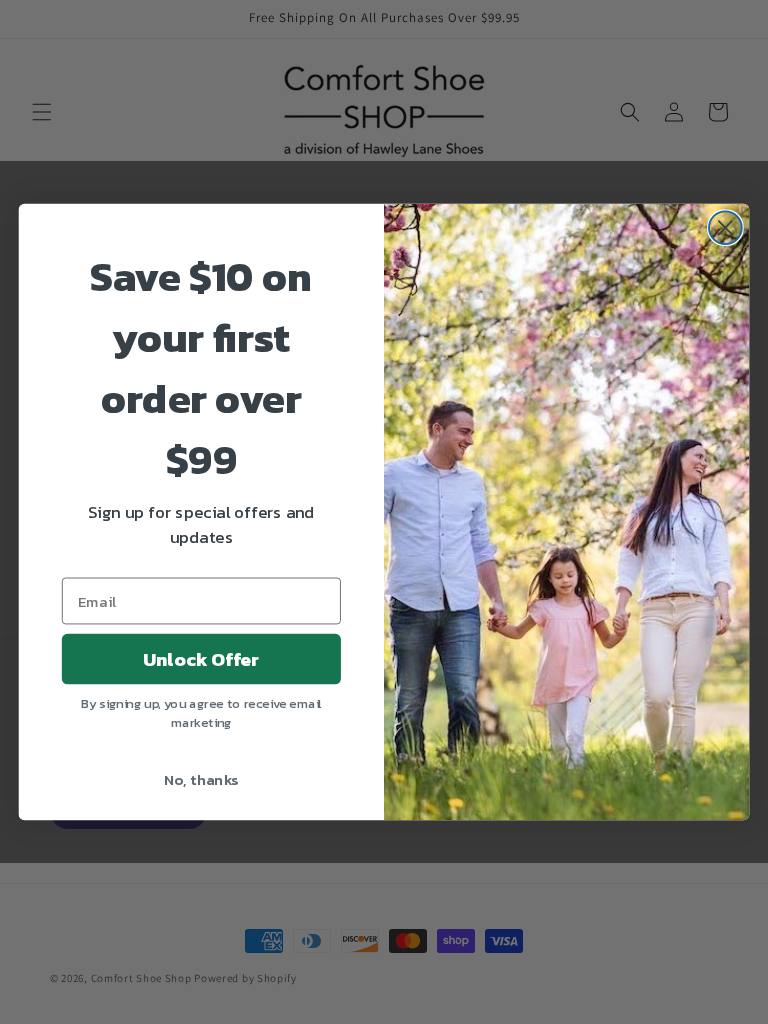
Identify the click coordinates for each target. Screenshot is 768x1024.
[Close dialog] (725, 227)
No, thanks (201, 779)
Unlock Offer (201, 659)
